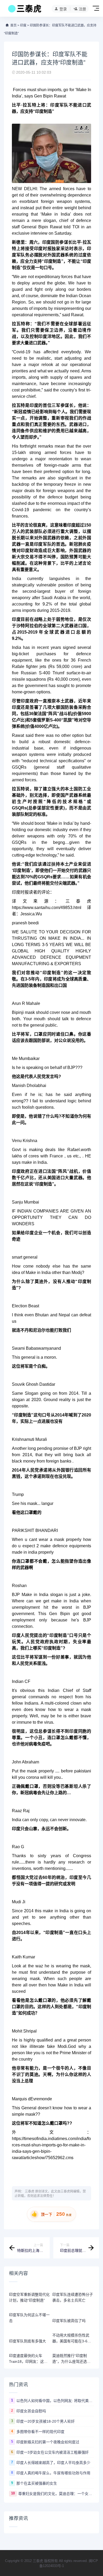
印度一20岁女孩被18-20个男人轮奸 (46, 2421)
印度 (23, 25)
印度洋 (45, 337)
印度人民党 (23, 1635)
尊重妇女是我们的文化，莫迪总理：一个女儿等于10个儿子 (56, 2494)
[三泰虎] (24, 10)
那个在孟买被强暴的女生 (37, 2483)
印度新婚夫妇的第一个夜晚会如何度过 (48, 2442)
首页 (13, 25)
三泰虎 (30, 2191)
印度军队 (59, 105)
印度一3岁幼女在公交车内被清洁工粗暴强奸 (53, 2452)
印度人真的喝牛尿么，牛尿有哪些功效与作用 (53, 2473)
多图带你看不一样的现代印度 (40, 2432)
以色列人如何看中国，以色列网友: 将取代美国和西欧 (55, 2401)
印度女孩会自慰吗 (31, 2411)
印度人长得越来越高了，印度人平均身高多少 (53, 2463)
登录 (63, 9)
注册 (82, 9)
